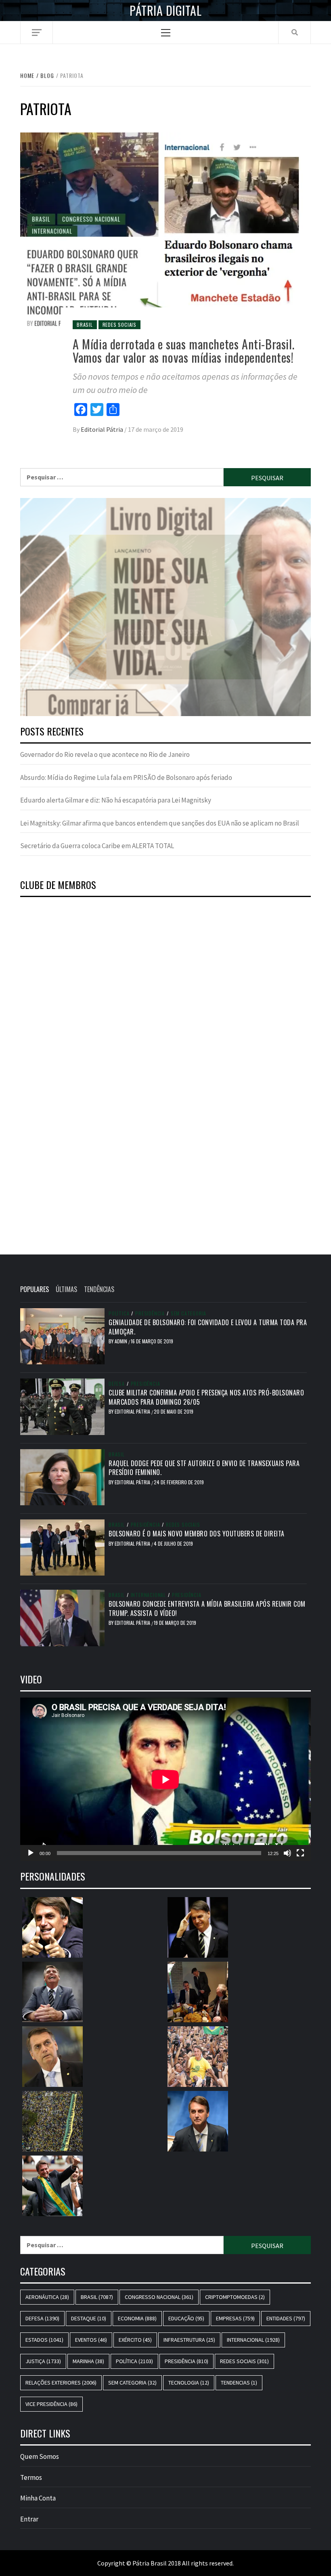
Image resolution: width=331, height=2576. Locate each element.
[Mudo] (287, 1853)
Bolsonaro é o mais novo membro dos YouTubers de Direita (197, 1534)
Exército (135, 2340)
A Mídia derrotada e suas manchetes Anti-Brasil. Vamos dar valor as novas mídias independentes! (183, 351)
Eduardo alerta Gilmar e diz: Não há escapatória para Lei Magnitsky (116, 800)
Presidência (150, 1313)
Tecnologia (189, 2383)
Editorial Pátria (103, 429)
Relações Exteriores (61, 2383)
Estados (44, 2340)
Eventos (91, 2340)
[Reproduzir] (31, 1853)
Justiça (43, 2361)
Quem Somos (40, 2456)
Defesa (117, 1384)
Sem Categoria (189, 1313)
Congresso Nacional (159, 2297)
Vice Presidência (51, 2404)
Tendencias (239, 2383)
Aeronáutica (47, 2297)
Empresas (235, 2318)
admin (122, 1341)
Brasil (85, 325)
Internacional (148, 1595)
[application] (165, 1779)
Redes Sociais (119, 325)
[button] (165, 607)
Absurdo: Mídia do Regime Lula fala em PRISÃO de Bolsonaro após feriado (126, 777)
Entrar (29, 2519)
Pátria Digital (165, 11)
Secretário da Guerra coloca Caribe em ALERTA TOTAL (97, 846)
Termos (31, 2477)
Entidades (286, 2318)
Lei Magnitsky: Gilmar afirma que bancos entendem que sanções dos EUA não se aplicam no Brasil (160, 823)
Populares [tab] (35, 1289)
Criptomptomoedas (235, 2297)
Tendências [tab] (99, 1289)
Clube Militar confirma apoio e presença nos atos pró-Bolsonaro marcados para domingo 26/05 (206, 1397)
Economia (137, 2318)
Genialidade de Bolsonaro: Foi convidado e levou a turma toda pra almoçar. (208, 1327)
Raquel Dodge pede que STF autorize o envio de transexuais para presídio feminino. (204, 1468)
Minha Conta (38, 2498)
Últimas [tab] (66, 1289)
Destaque (89, 2318)
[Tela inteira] (300, 1853)
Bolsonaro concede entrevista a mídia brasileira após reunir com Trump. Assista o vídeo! (207, 1608)
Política (119, 1313)
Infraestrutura (189, 2340)
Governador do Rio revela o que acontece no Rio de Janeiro (105, 754)
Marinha (88, 2361)
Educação (186, 2318)
